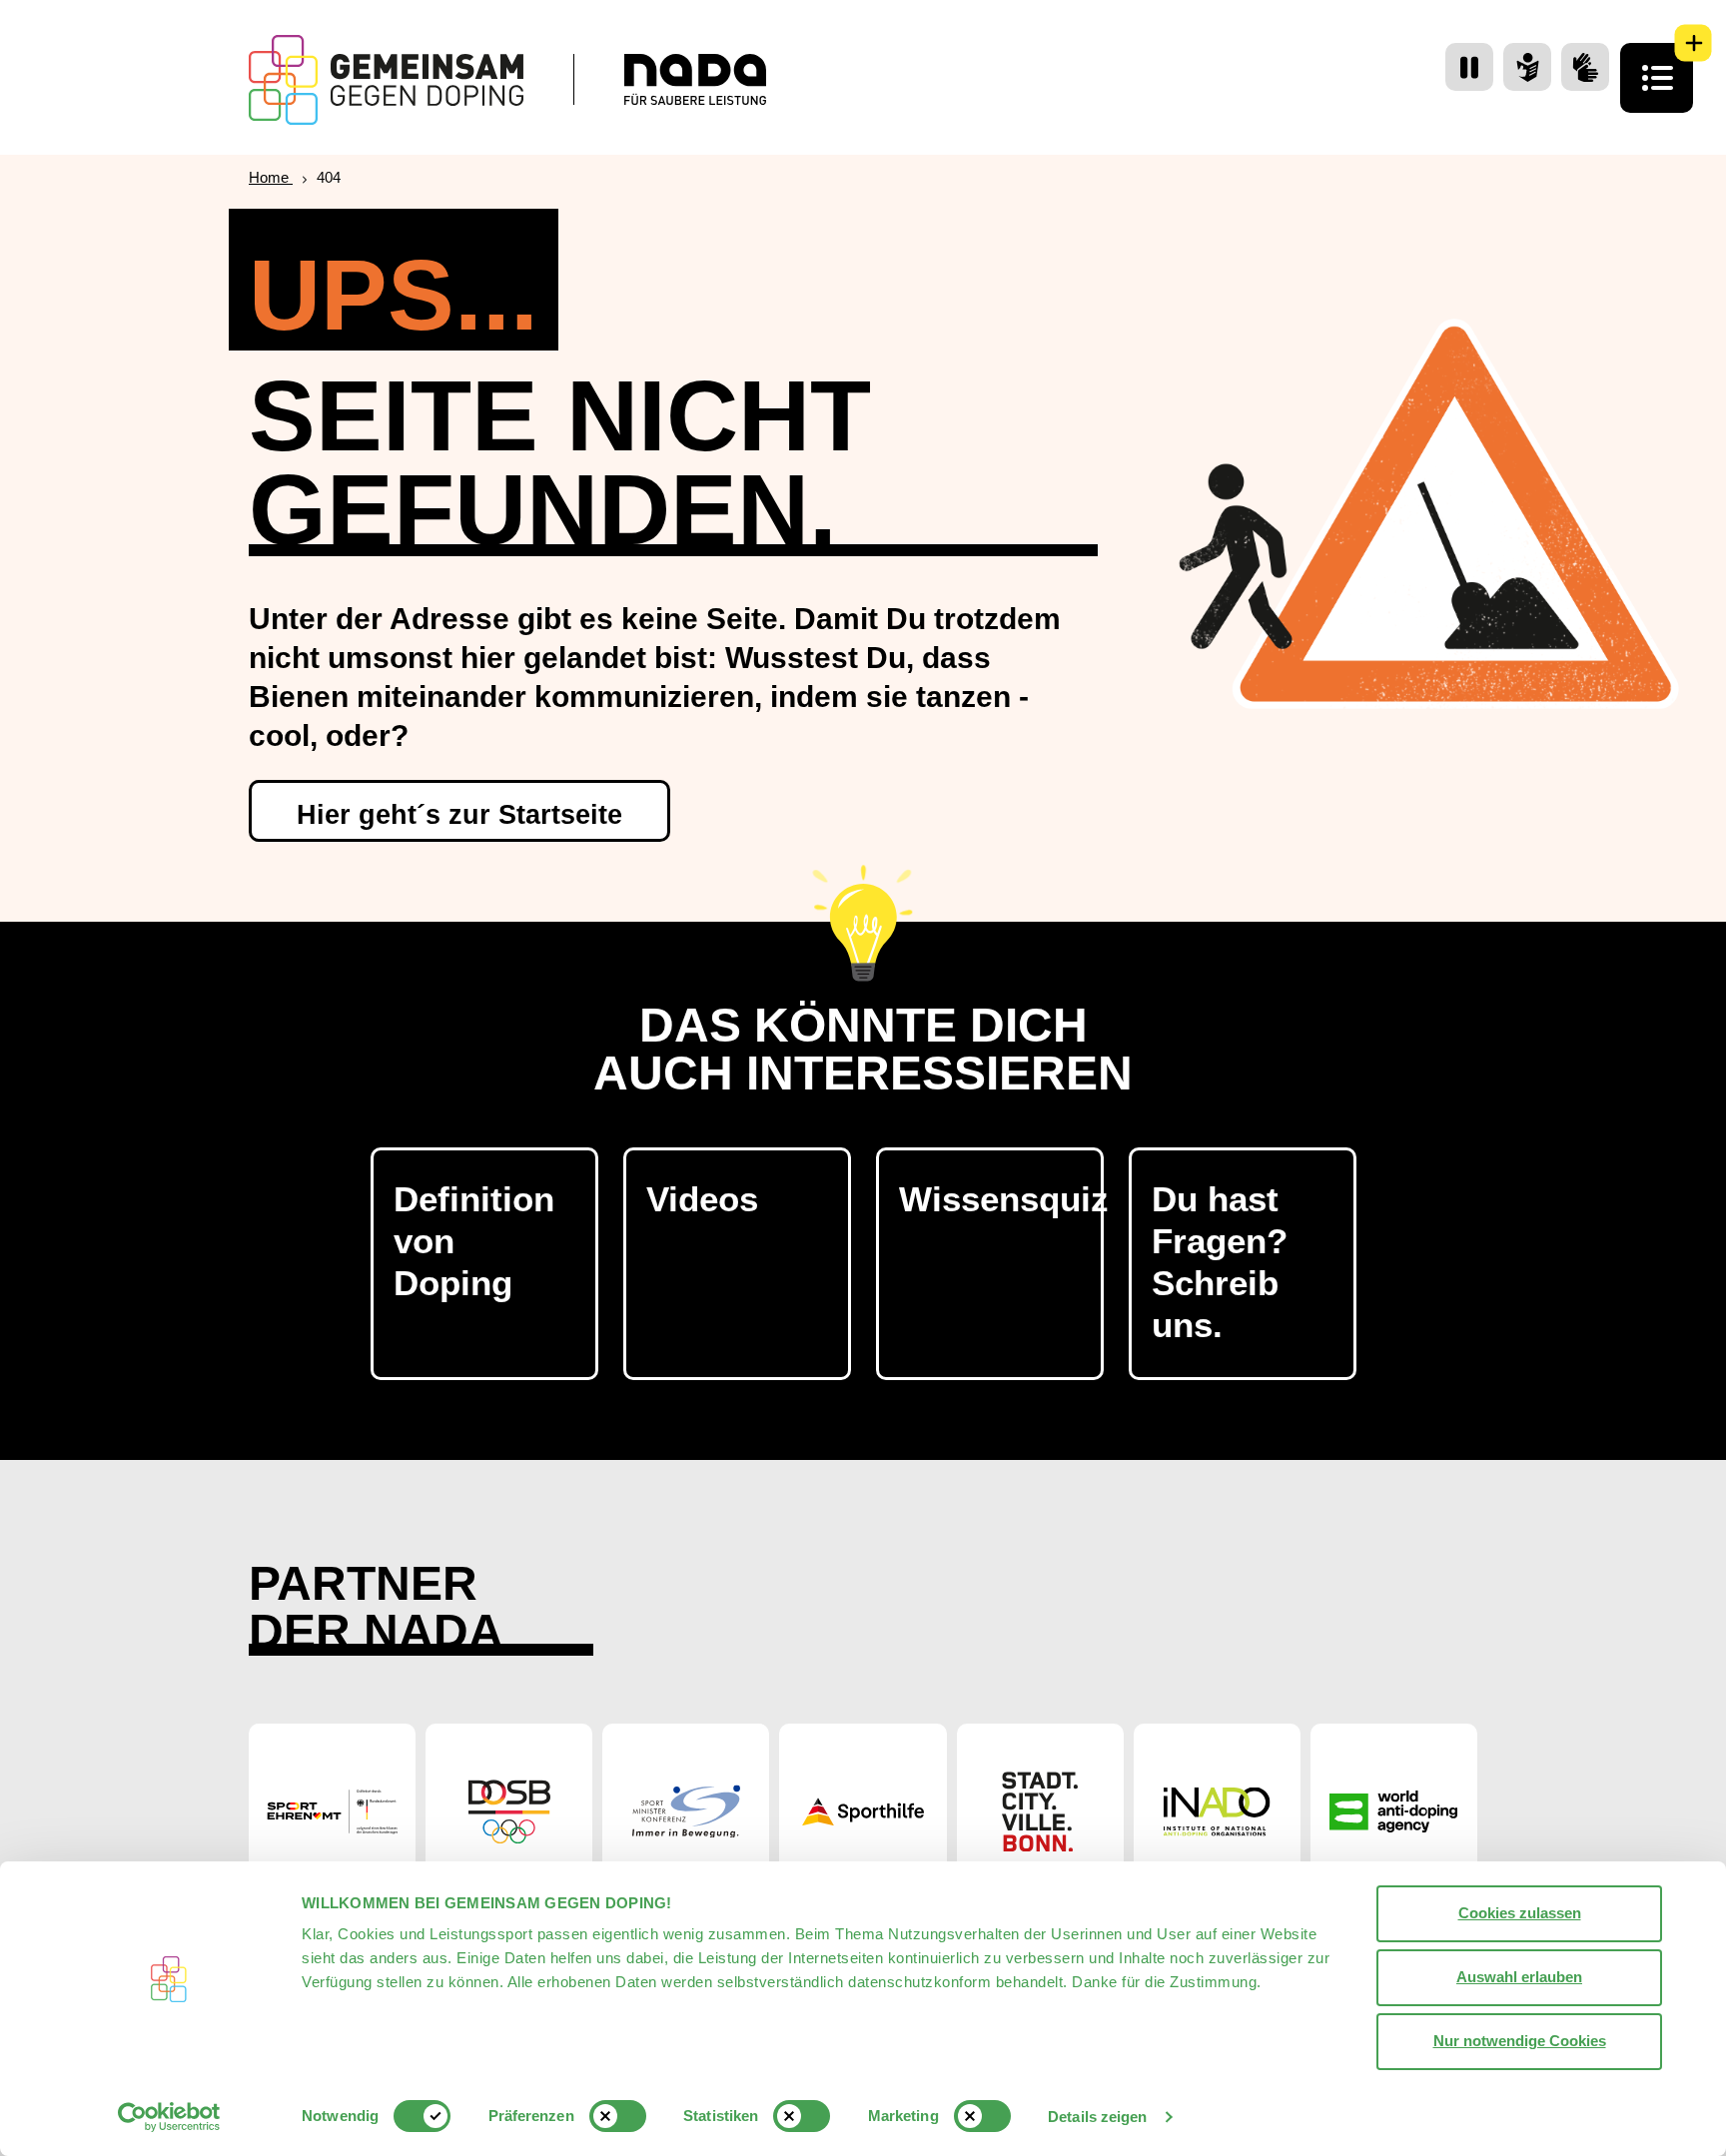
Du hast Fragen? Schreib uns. (1220, 1262)
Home (271, 177)
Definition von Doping (474, 1241)
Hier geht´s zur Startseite (459, 815)
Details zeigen (1097, 2117)
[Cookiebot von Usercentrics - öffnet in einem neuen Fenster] (169, 2117)
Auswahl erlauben (1519, 1977)
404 (329, 177)
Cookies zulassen (1520, 1913)
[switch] (618, 2116)
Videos (702, 1199)
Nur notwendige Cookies (1520, 2041)
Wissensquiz (1001, 1199)
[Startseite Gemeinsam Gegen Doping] (386, 80)
